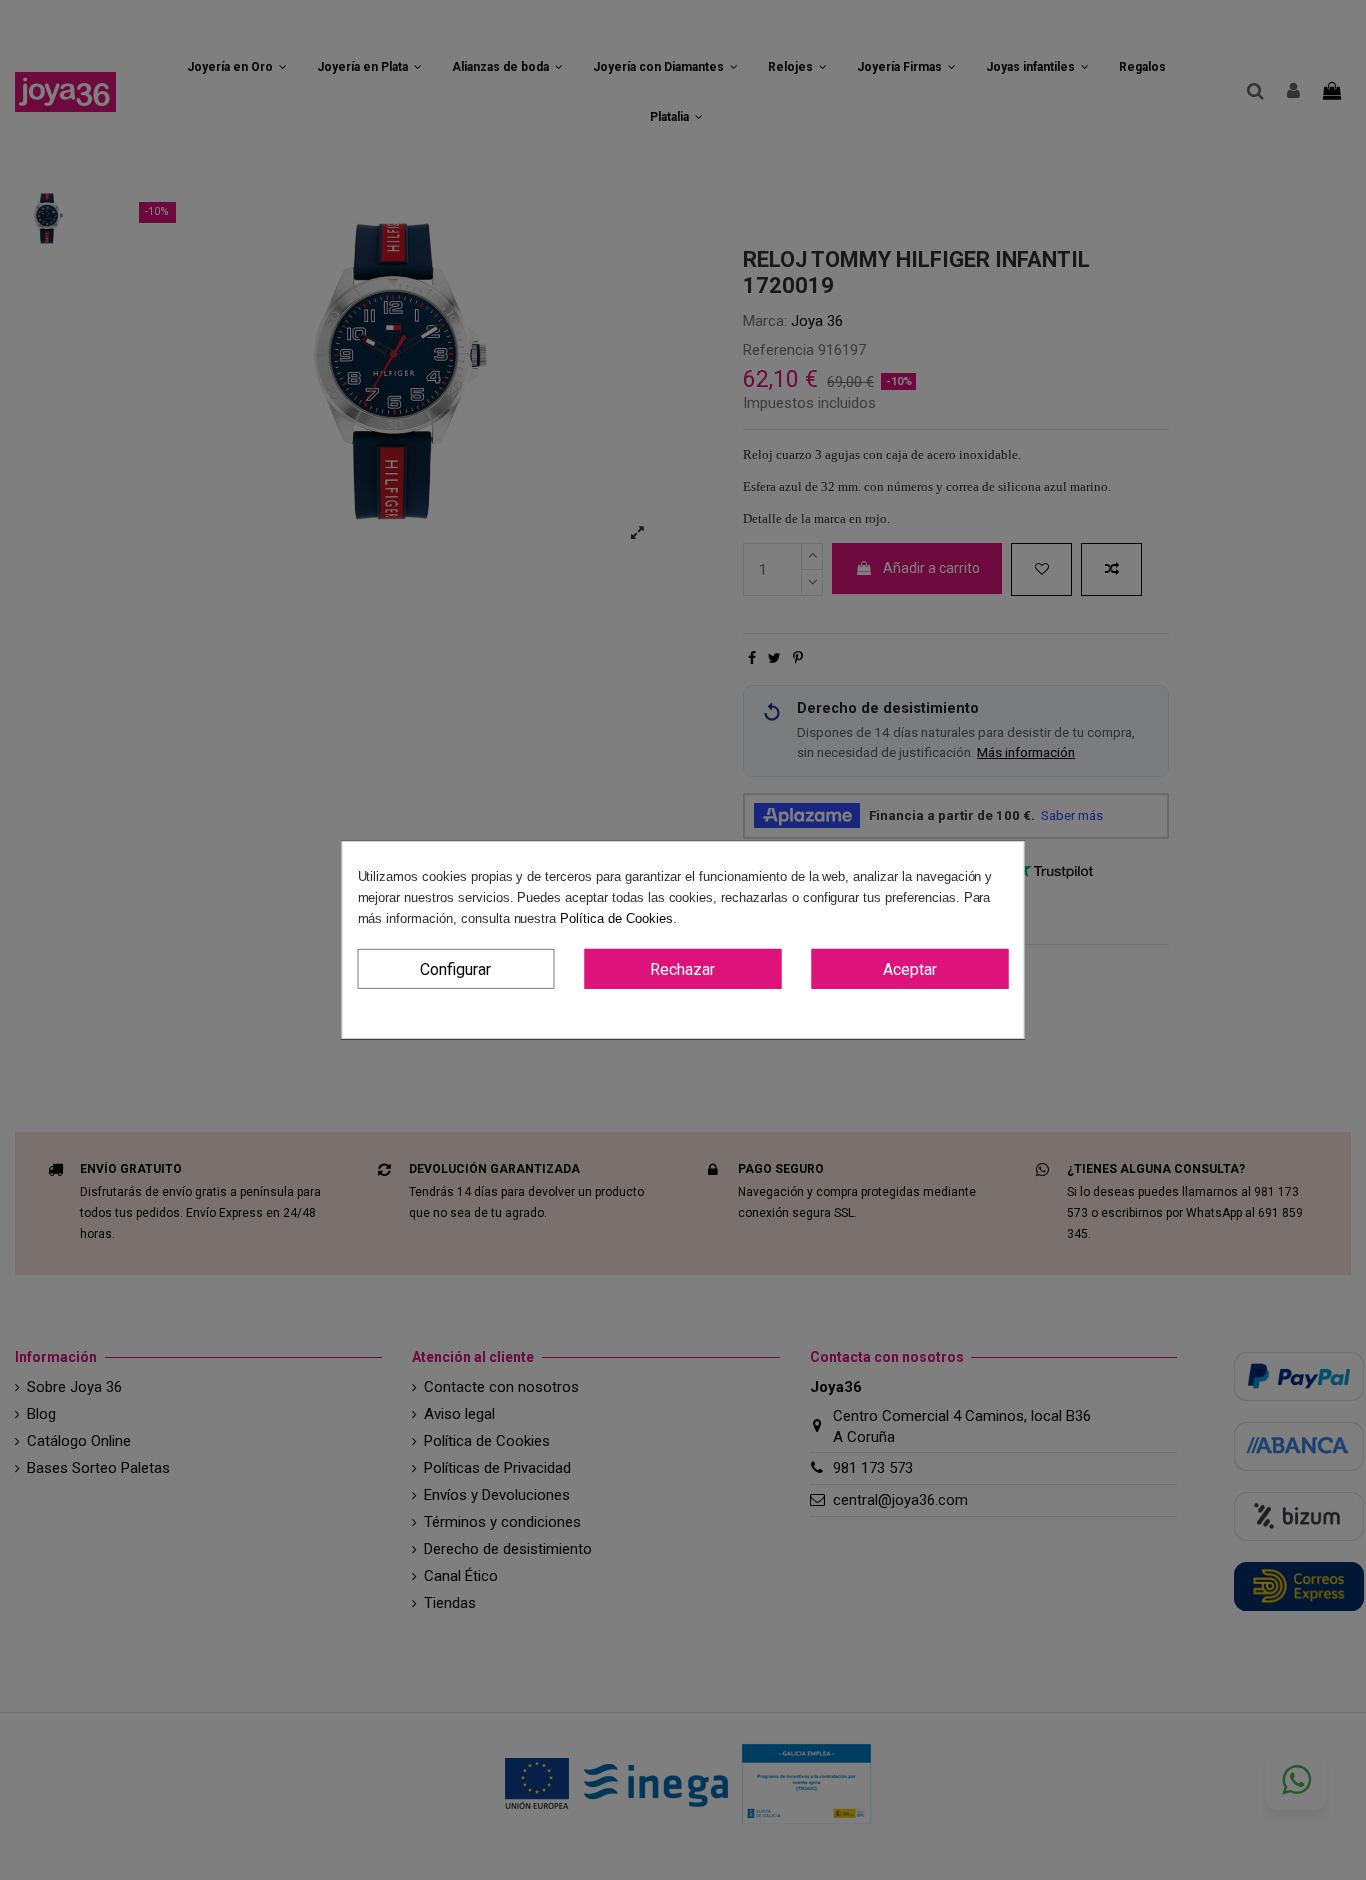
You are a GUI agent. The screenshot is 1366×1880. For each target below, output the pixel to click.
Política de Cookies (616, 918)
